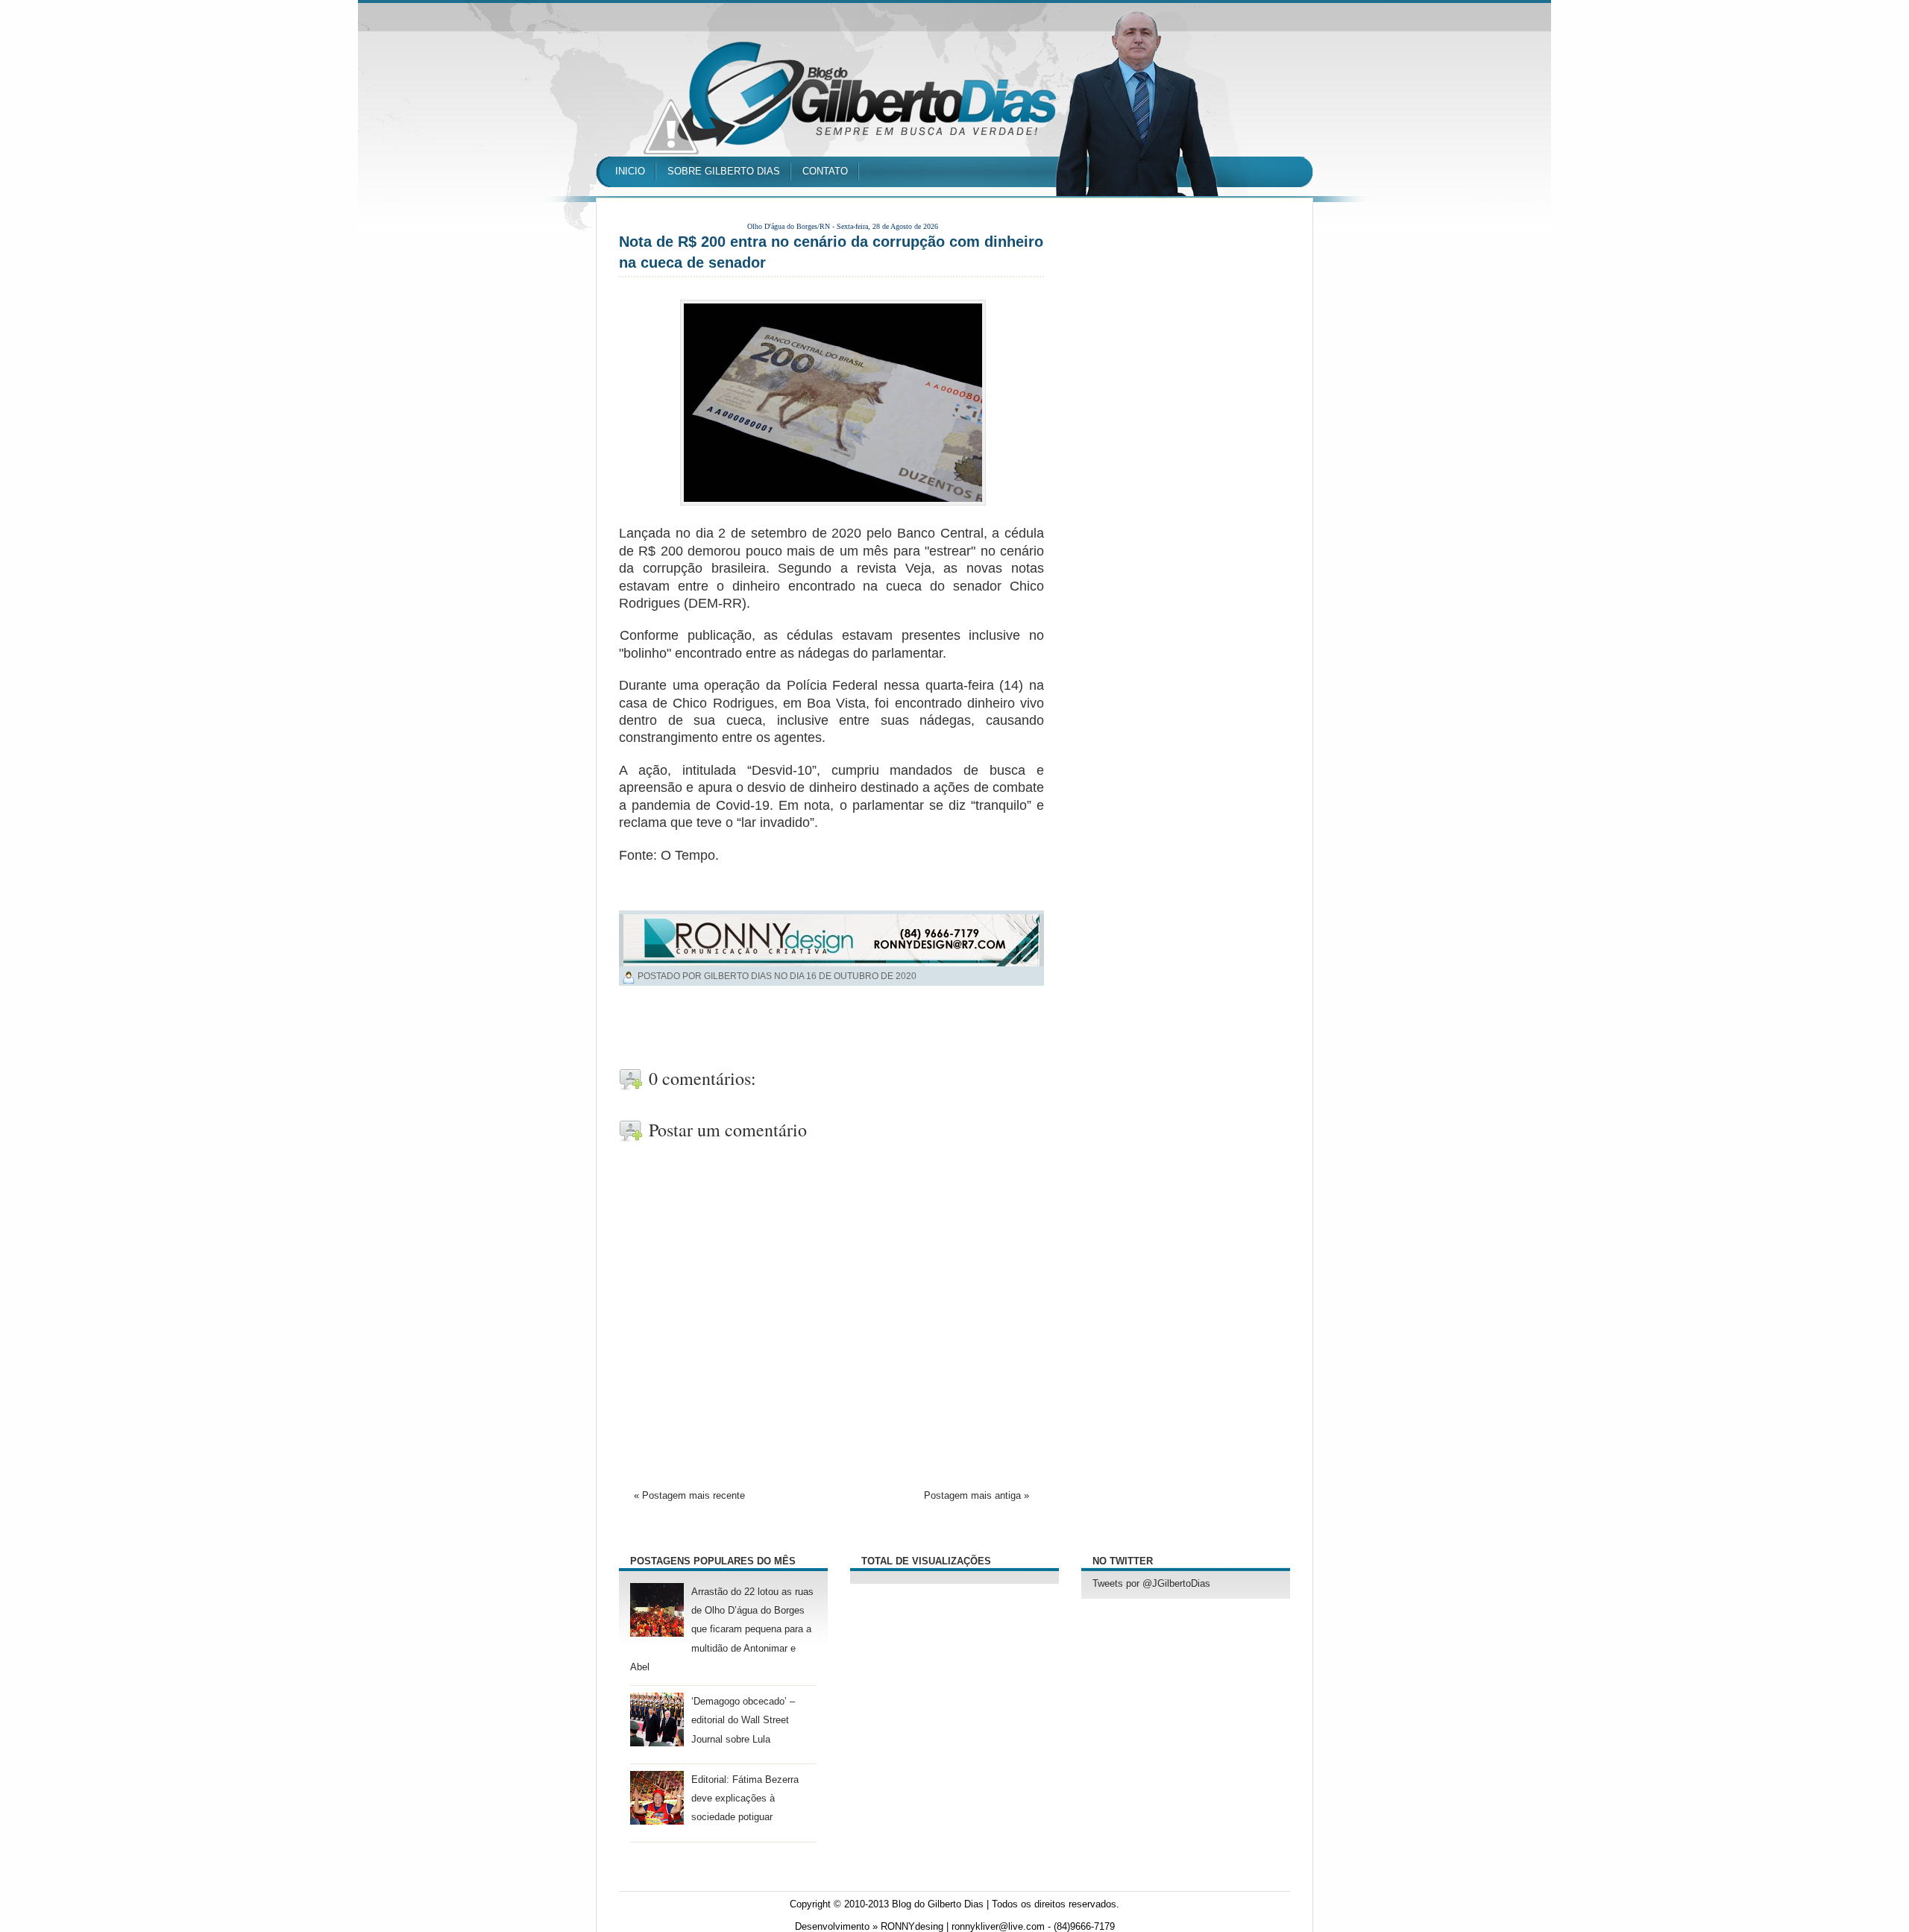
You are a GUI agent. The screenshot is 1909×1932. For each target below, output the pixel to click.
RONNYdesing (912, 1927)
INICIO (630, 171)
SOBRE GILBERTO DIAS (724, 171)
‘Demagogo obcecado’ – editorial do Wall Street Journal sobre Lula (743, 1720)
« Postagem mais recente (689, 1496)
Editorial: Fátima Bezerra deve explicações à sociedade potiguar (745, 1799)
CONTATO (825, 171)
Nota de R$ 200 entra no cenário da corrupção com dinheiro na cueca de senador (831, 252)
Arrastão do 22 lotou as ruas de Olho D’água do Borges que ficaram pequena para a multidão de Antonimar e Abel (722, 1630)
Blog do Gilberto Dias (938, 1904)
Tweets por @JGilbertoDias (1151, 1584)
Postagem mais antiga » (976, 1496)
